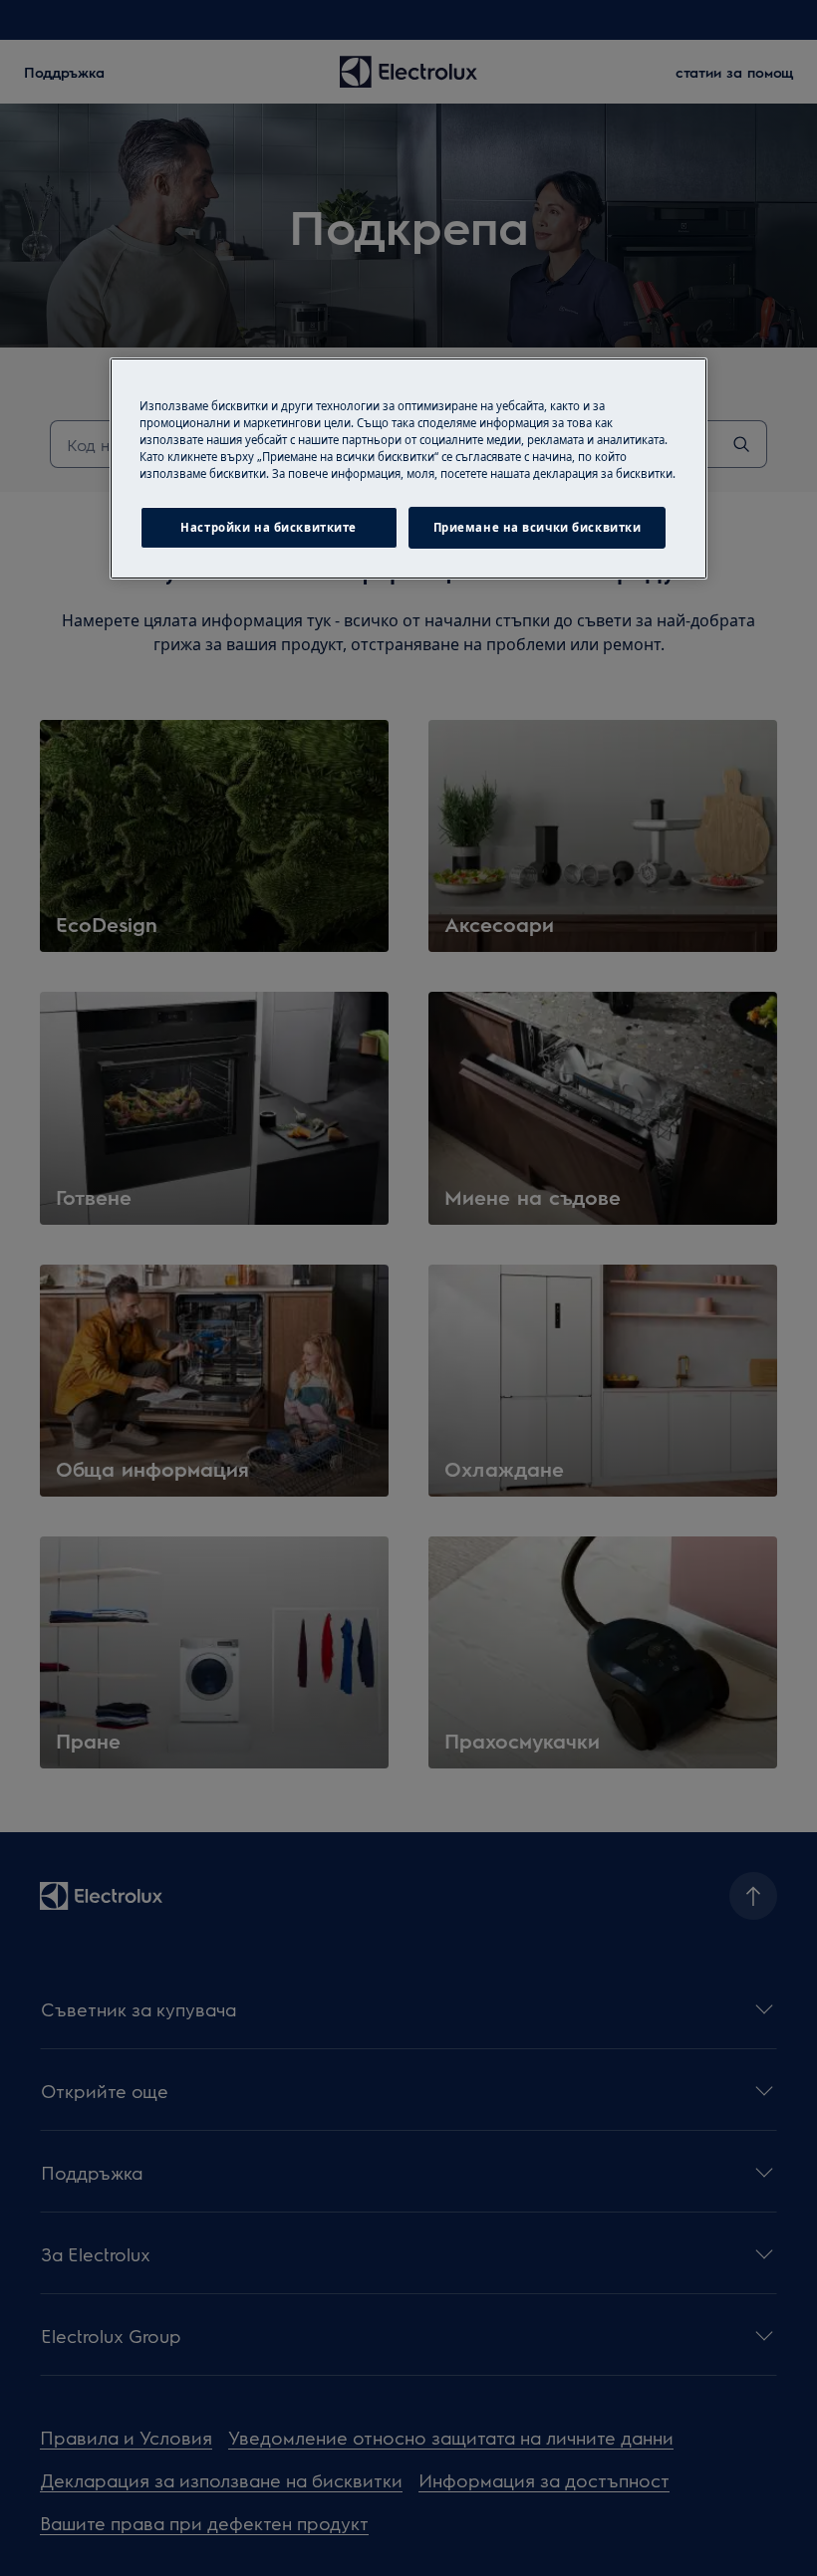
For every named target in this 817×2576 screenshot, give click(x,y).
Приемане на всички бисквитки (538, 527)
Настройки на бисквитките (269, 527)
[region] (408, 468)
